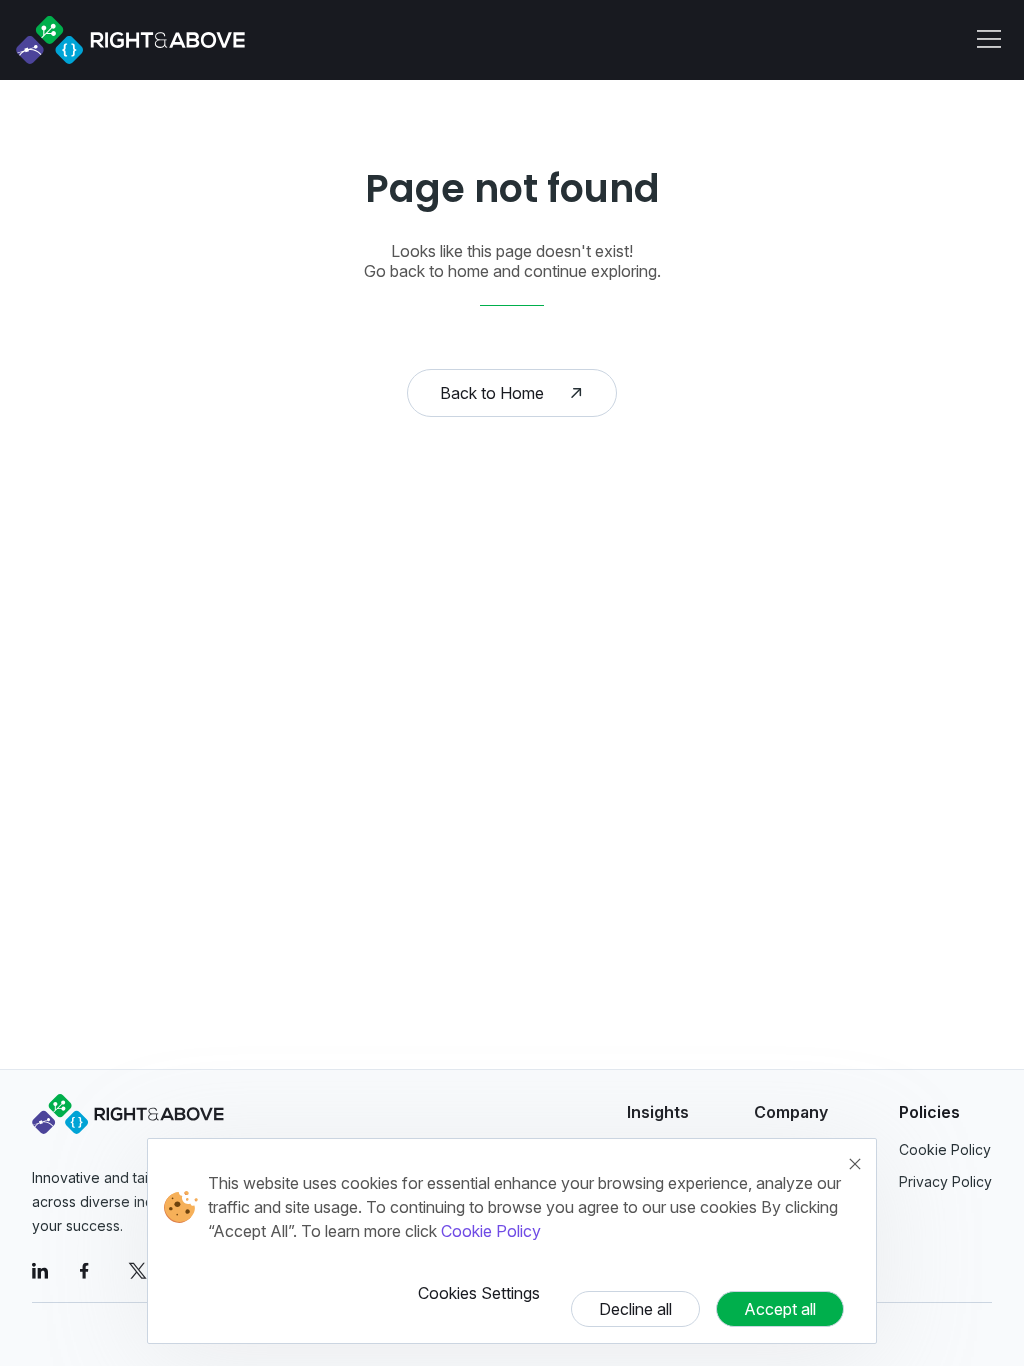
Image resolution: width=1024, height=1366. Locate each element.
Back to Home (492, 393)
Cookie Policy (491, 1231)
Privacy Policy (945, 1181)
